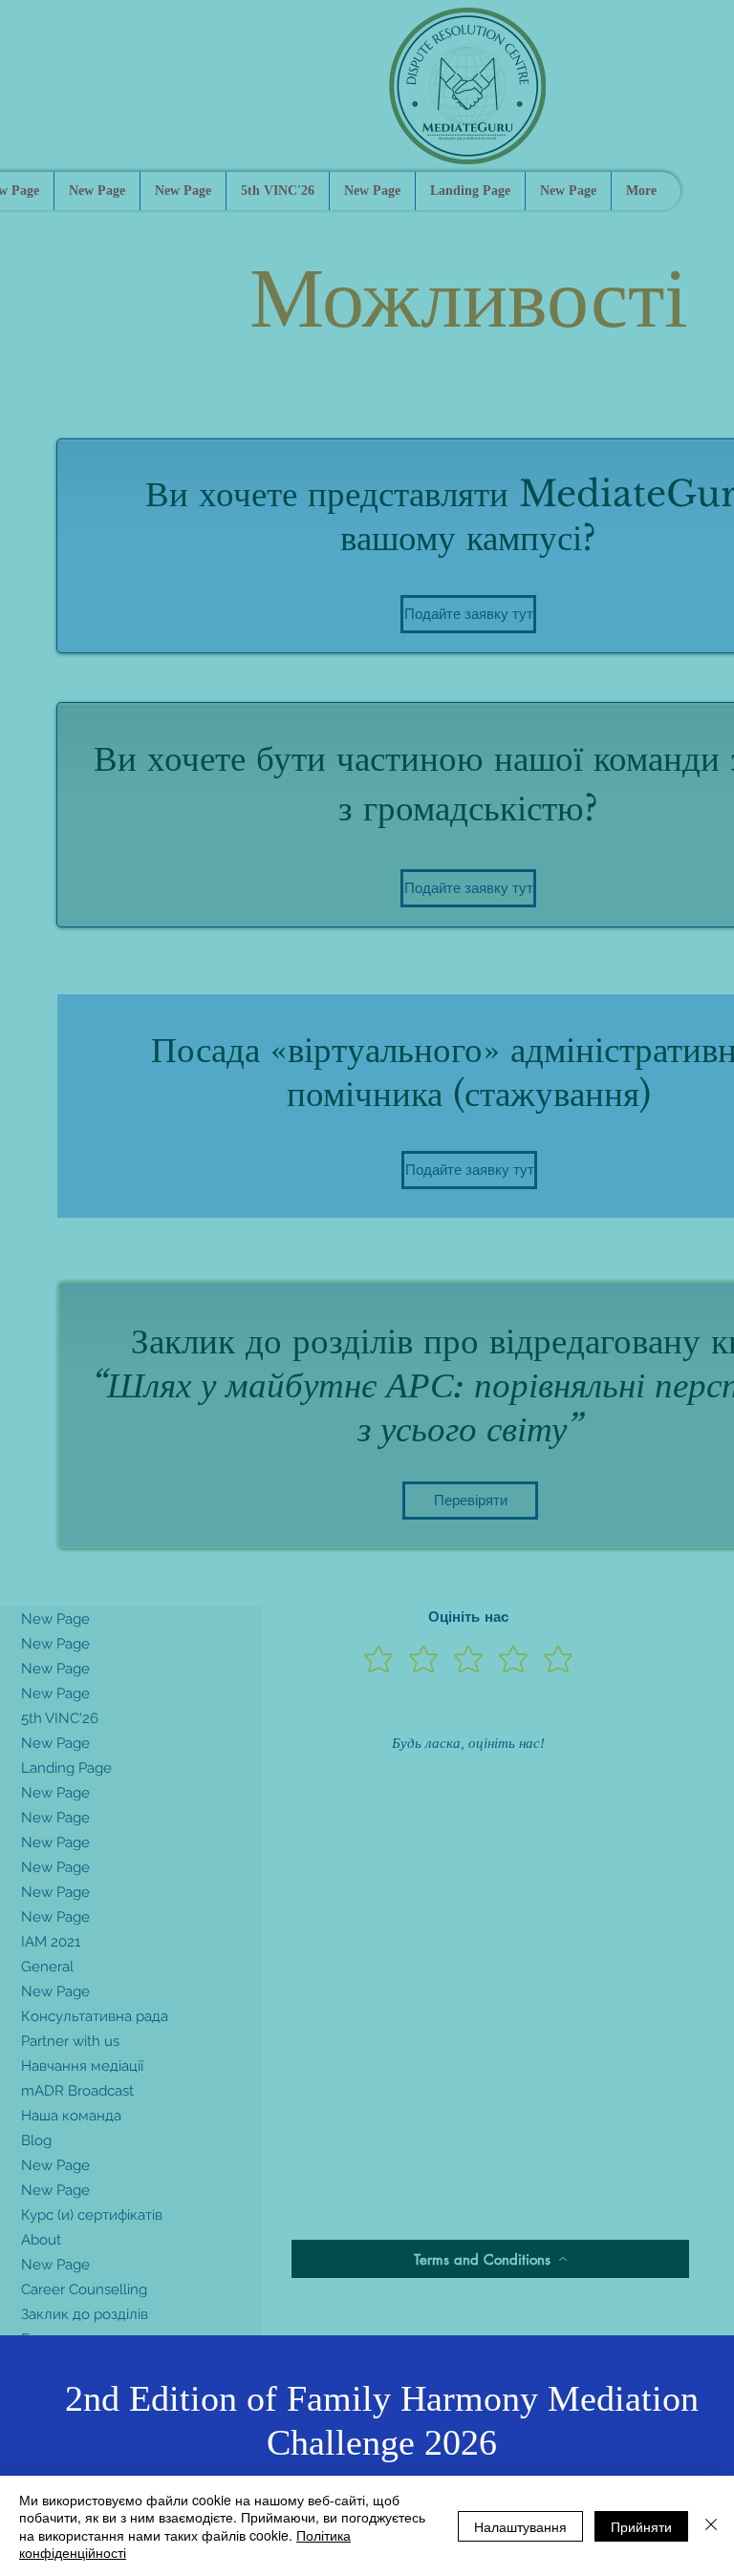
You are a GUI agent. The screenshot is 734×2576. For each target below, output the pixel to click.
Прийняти (641, 2526)
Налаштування (520, 2526)
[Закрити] (711, 2526)
